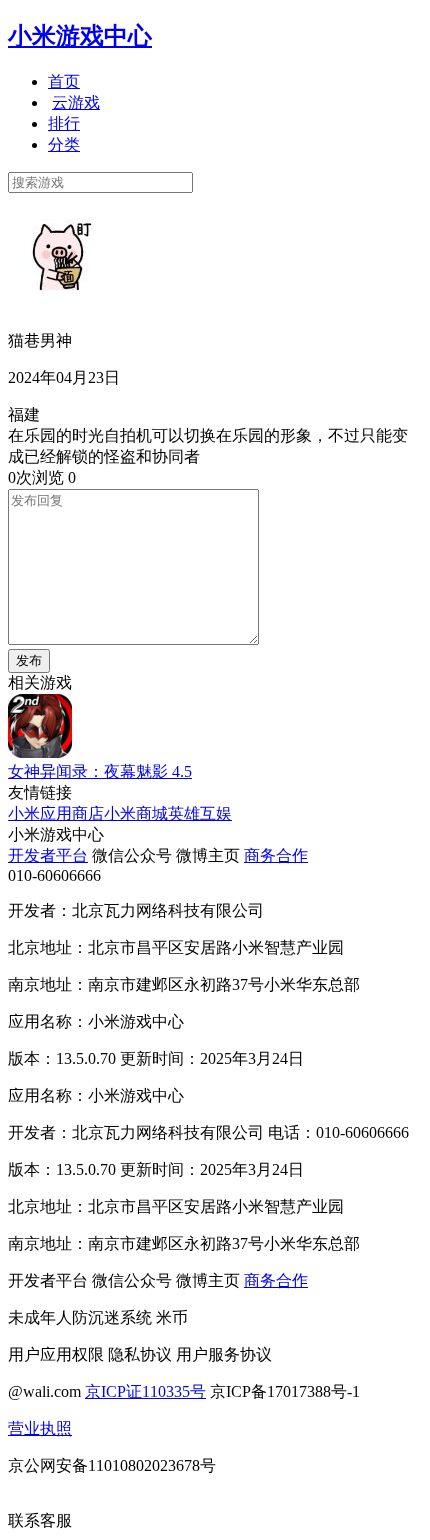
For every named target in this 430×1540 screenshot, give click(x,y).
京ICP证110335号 (145, 1391)
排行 (64, 123)
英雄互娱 (200, 813)
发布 (29, 660)
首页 (64, 81)
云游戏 (76, 102)
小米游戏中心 (80, 36)
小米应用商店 (56, 813)
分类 (64, 144)
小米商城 (136, 813)
